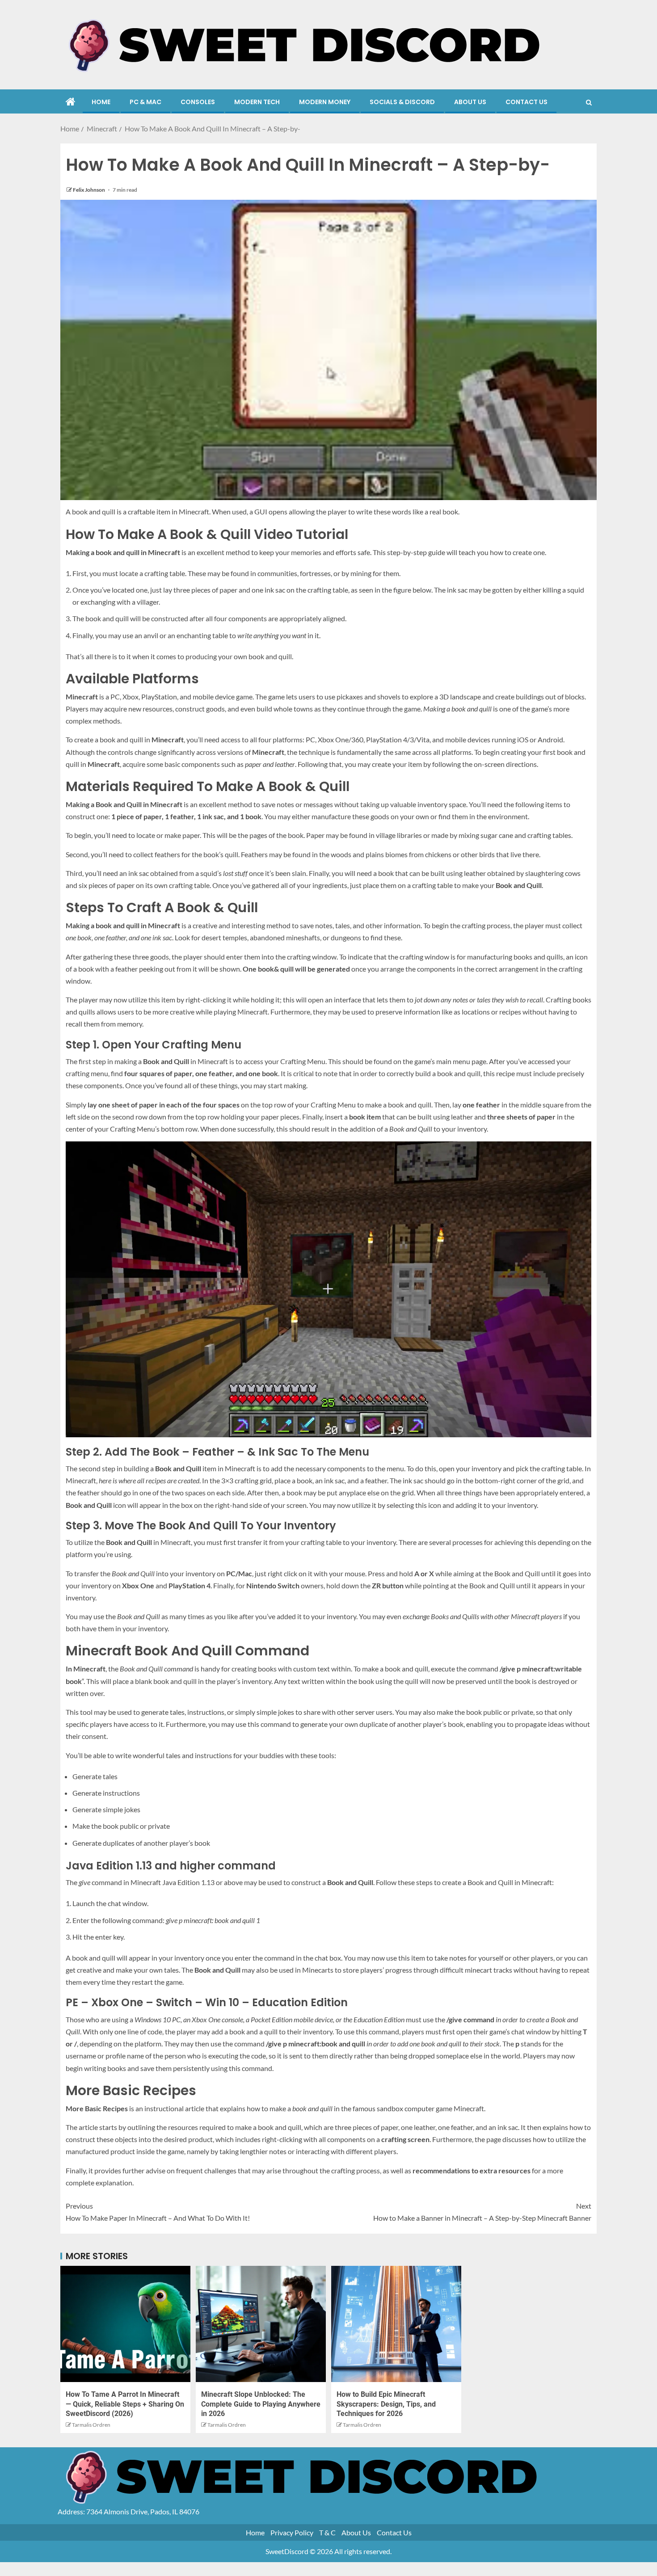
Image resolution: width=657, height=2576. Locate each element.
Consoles (198, 102)
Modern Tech (257, 102)
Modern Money (325, 102)
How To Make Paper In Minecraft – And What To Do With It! (158, 2212)
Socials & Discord (402, 102)
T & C (327, 2532)
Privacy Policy (292, 2532)
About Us (470, 102)
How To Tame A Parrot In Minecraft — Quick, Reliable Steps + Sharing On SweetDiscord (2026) (125, 2404)
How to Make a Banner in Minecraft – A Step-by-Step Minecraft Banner (482, 2212)
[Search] (589, 102)
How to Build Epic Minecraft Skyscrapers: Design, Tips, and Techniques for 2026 (386, 2404)
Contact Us (526, 102)
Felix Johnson (89, 190)
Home (101, 102)
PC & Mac (145, 102)
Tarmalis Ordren (91, 2425)
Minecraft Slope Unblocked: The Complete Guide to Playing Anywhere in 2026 (261, 2404)
